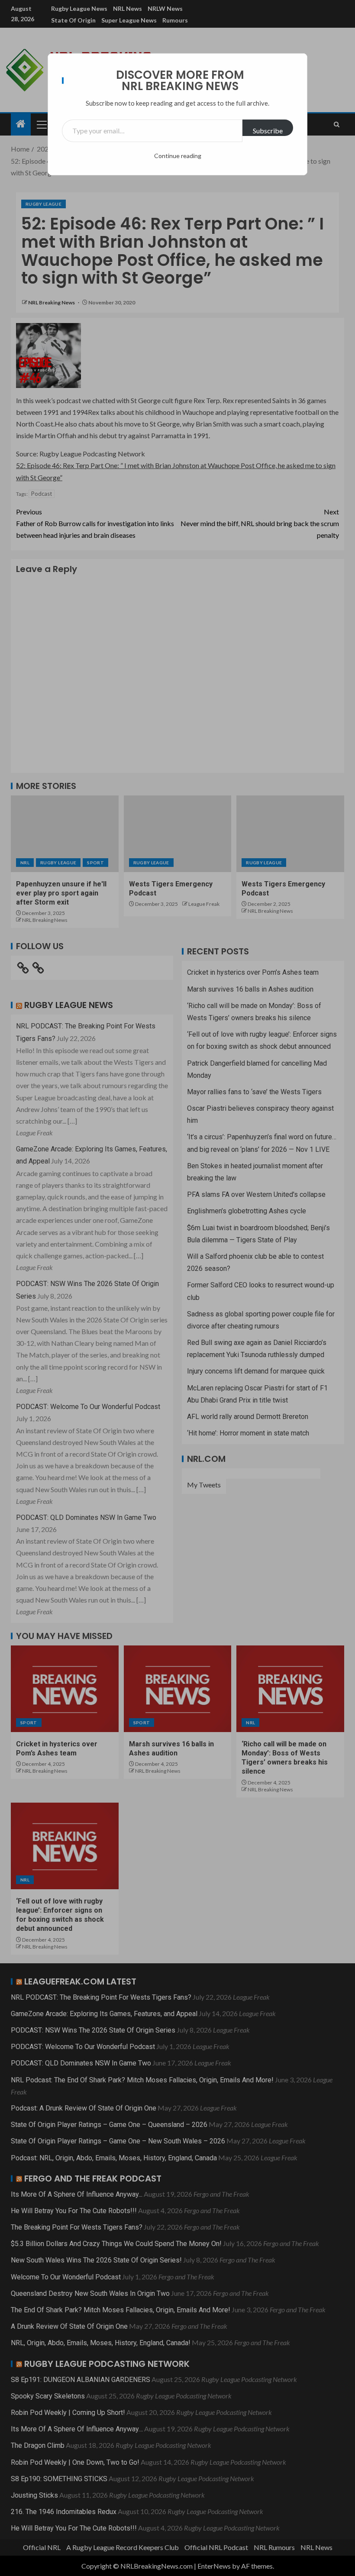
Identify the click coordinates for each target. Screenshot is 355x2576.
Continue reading (178, 156)
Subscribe (268, 131)
